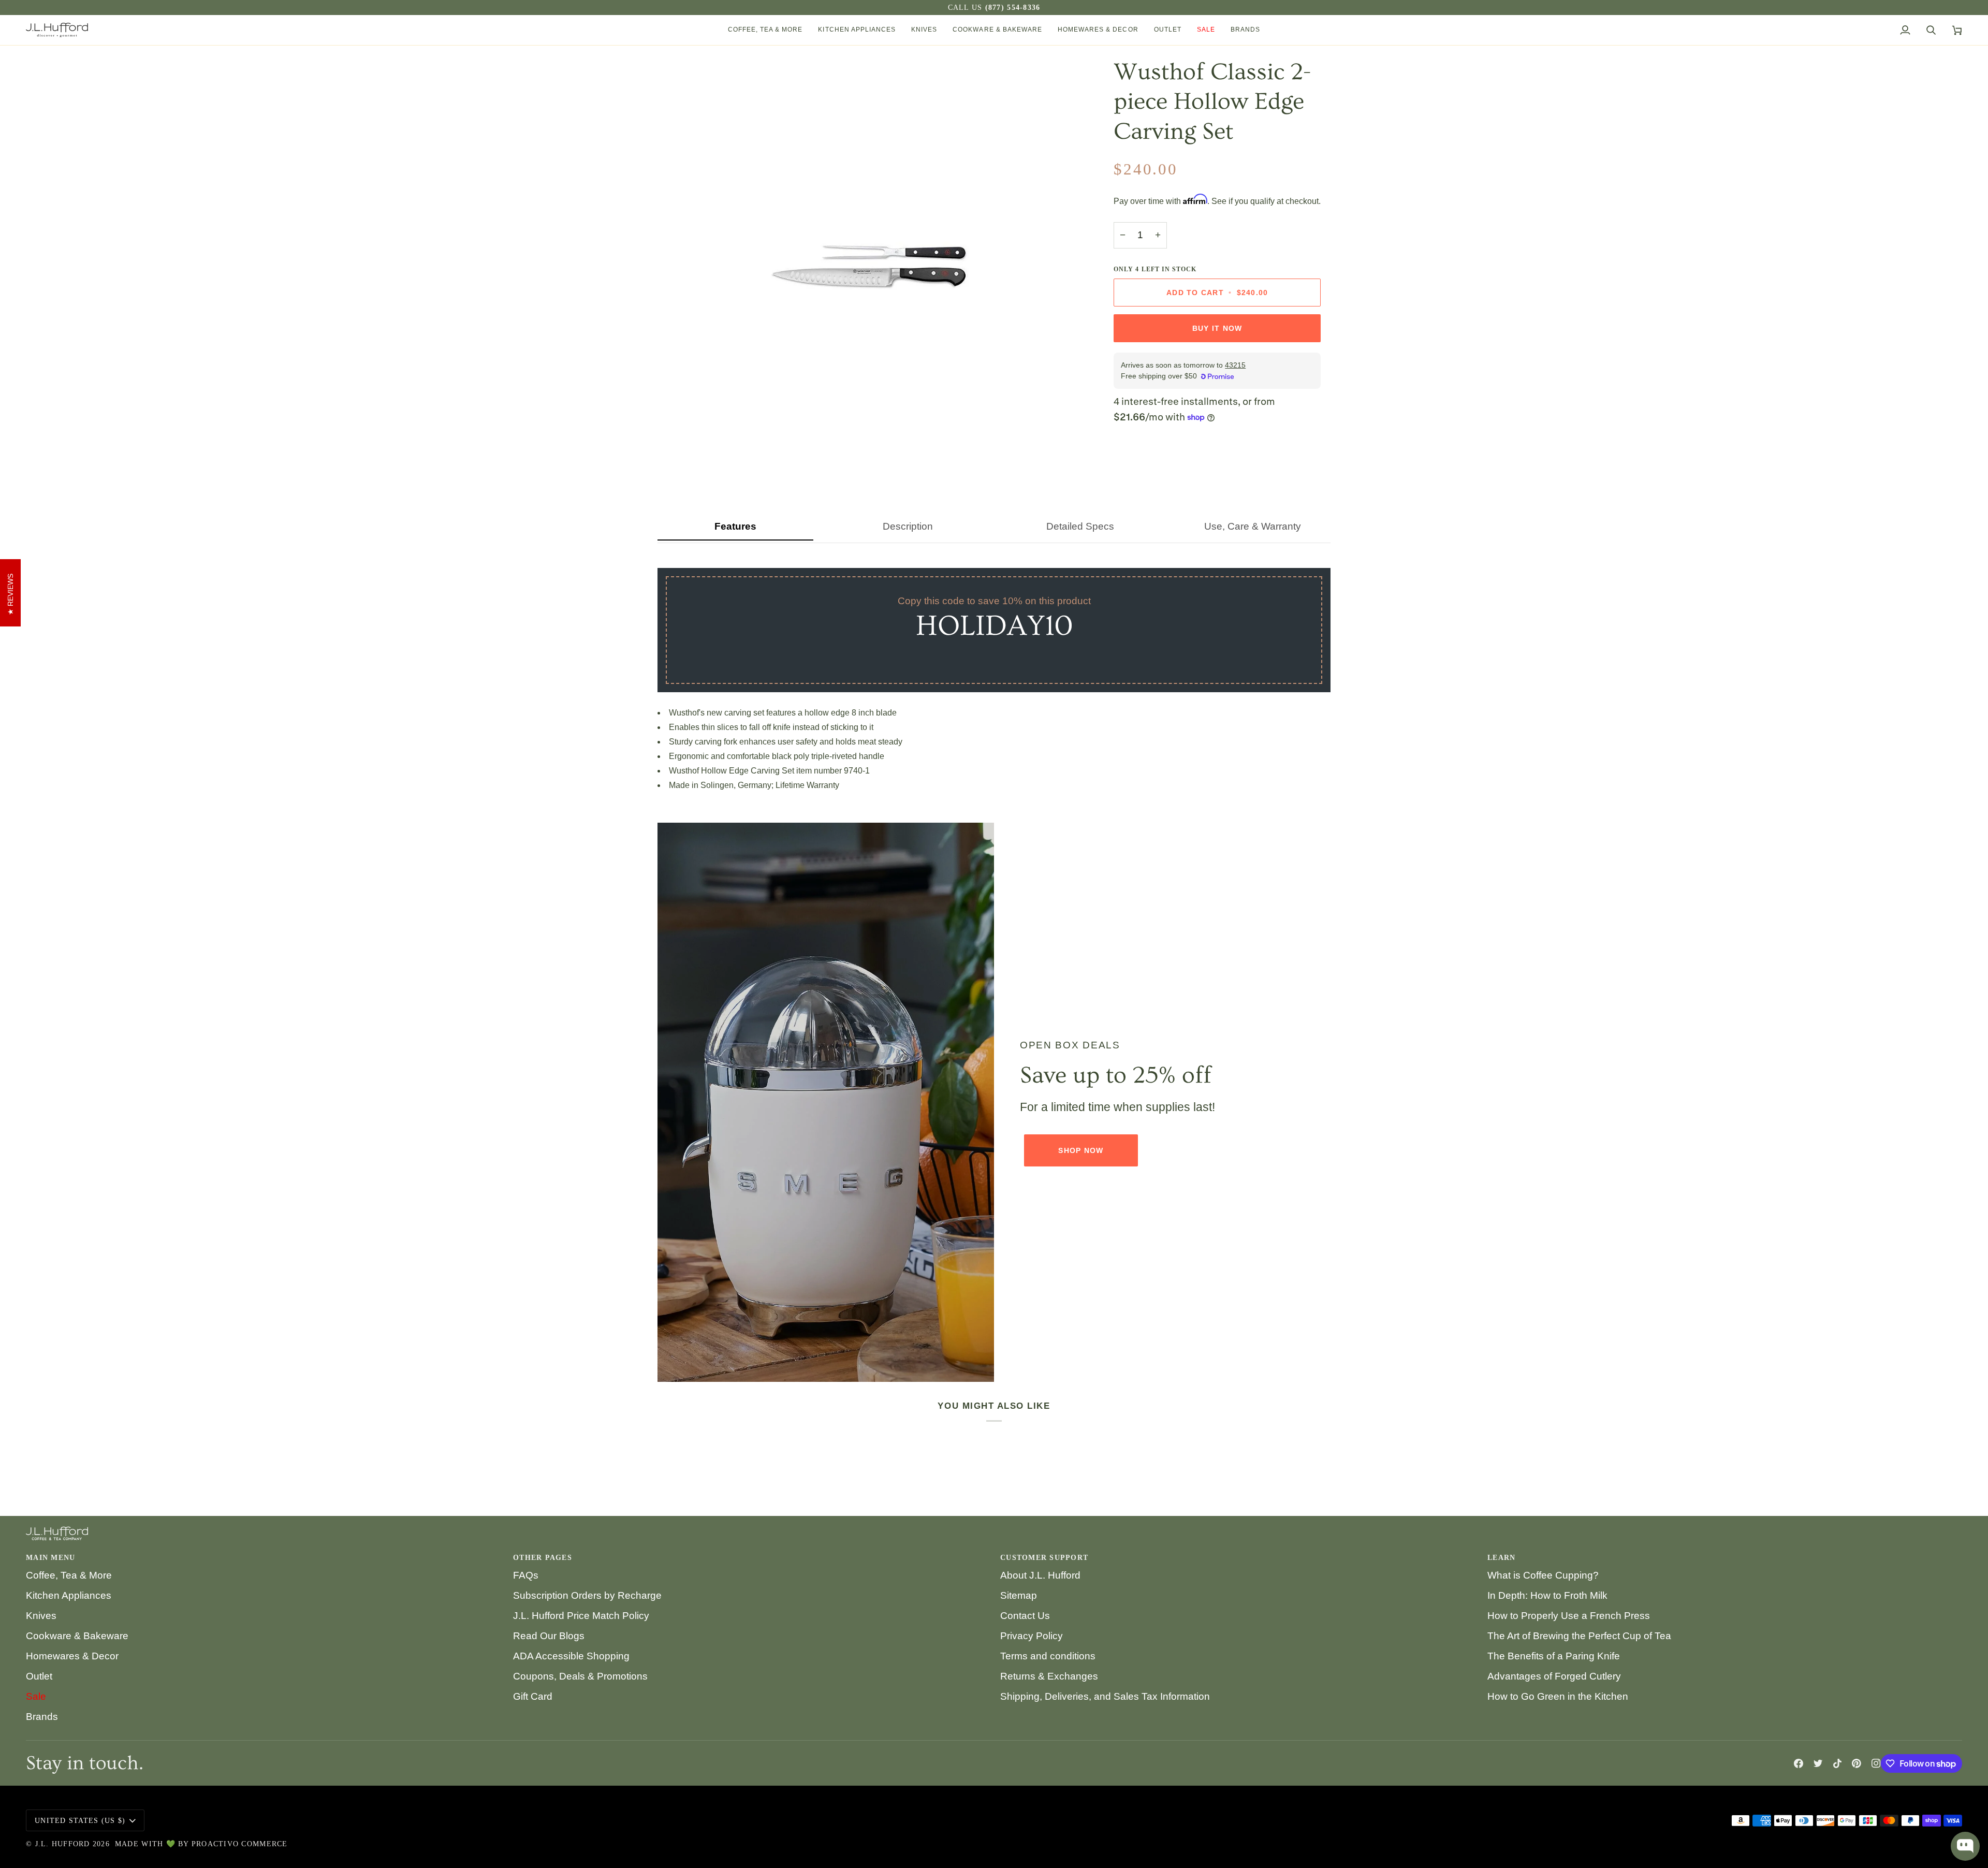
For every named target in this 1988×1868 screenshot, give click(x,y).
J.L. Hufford (63, 1844)
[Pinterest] (1857, 1763)
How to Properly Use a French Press (1569, 1616)
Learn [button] (1501, 1558)
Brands (42, 1717)
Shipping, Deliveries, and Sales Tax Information (1105, 1696)
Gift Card (533, 1696)
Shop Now (1081, 1150)
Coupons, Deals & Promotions (580, 1676)
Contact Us (1025, 1616)
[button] (765, 30)
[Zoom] (677, 458)
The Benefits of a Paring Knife (1554, 1656)
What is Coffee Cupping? (1543, 1575)
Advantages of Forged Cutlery (1554, 1676)
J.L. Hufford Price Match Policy (581, 1616)
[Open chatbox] (1965, 1846)
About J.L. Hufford (1040, 1575)
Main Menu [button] (50, 1558)
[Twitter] (1818, 1763)
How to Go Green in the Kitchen (1558, 1696)
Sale (36, 1696)
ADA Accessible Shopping (571, 1656)
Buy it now (1217, 328)
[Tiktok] (1837, 1763)
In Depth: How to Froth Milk (1547, 1595)
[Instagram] (1876, 1763)
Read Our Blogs (549, 1636)
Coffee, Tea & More (69, 1575)
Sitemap (1019, 1595)
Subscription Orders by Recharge (587, 1595)
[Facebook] (1799, 1763)
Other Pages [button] (543, 1558)
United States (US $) (80, 1821)
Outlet (39, 1676)
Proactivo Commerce (240, 1844)
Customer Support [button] (1044, 1558)
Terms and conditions (1048, 1656)
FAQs (526, 1575)
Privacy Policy (1032, 1636)
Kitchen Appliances (69, 1595)
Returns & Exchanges (1049, 1676)
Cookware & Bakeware (77, 1636)
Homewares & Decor (72, 1656)
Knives (41, 1616)
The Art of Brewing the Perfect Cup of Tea (1579, 1636)
